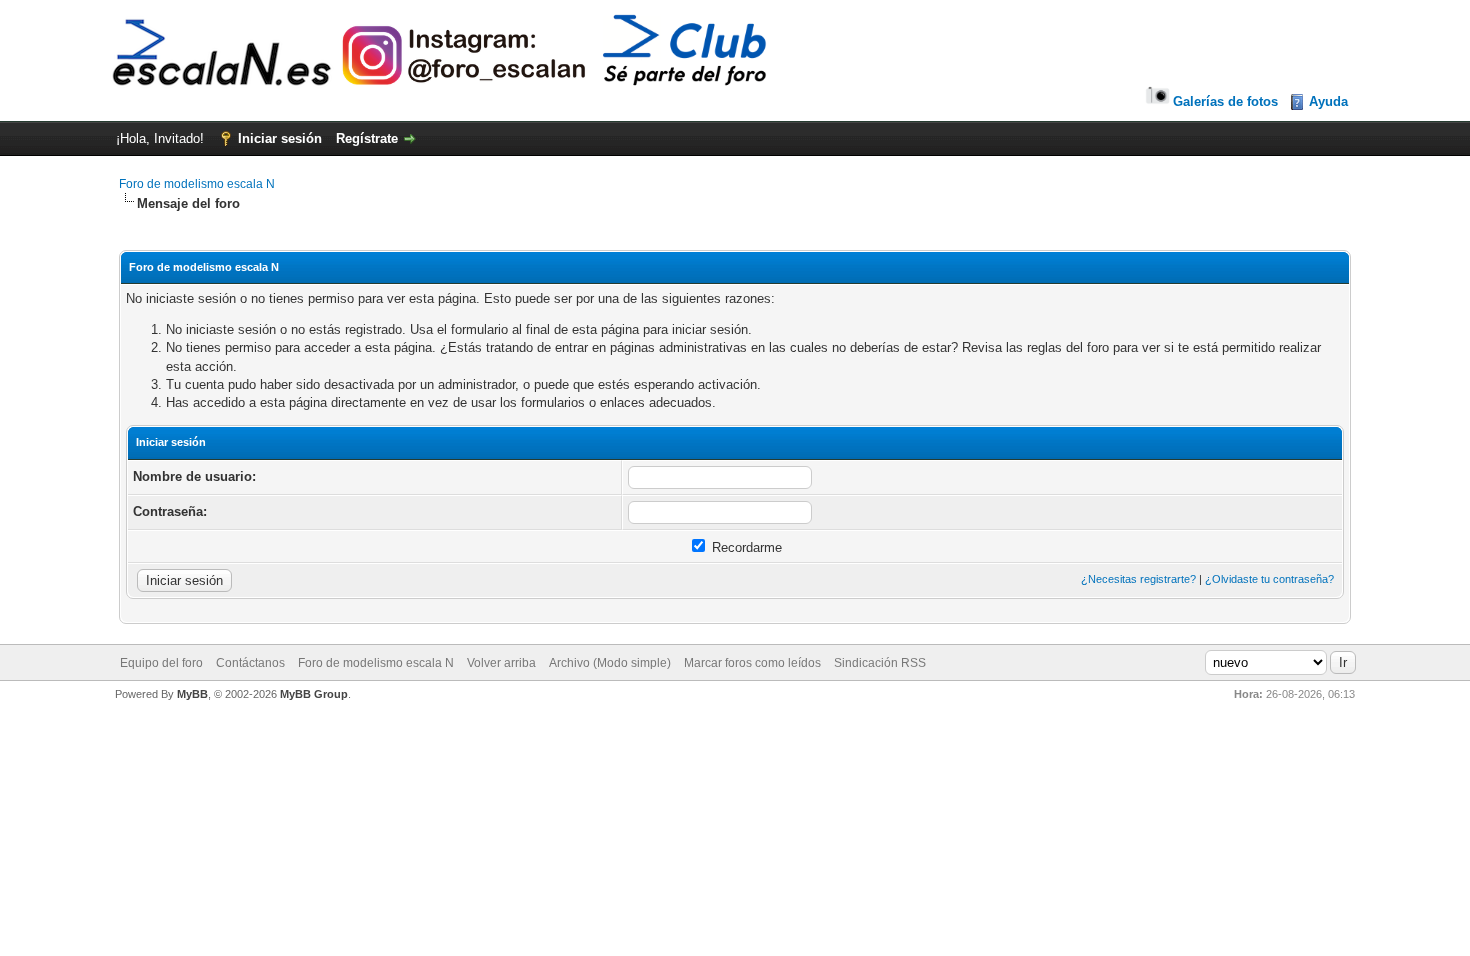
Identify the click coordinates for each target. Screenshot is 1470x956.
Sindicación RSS (880, 663)
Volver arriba (501, 663)
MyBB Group (314, 694)
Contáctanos (250, 663)
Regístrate (367, 138)
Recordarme (745, 547)
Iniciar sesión (280, 138)
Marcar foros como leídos (752, 663)
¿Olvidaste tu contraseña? (1269, 579)
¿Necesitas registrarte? (1138, 579)
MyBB (192, 694)
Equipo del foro (161, 663)
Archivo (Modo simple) (610, 663)
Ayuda (1328, 101)
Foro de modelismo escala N (197, 184)
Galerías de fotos (1225, 101)
